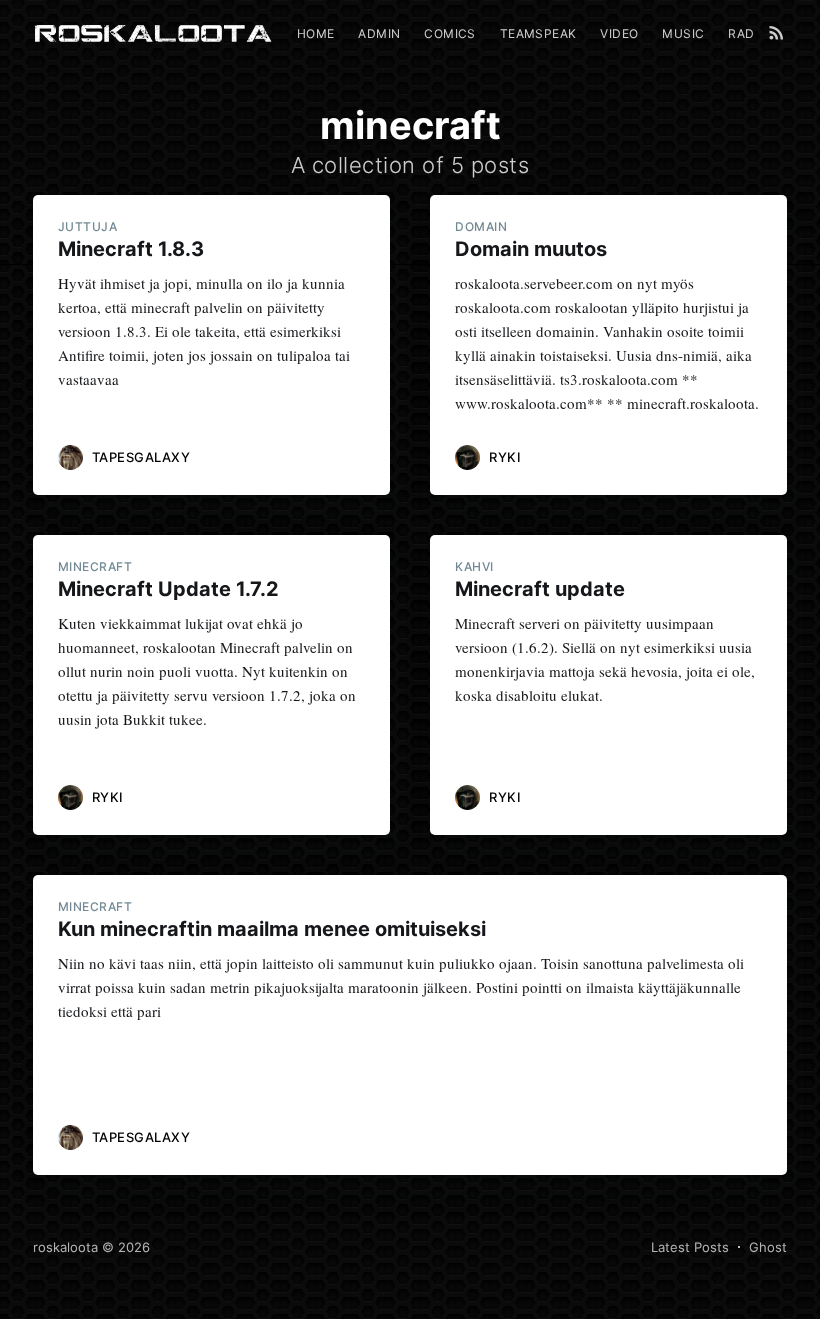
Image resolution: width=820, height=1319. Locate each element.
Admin (379, 33)
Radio (747, 33)
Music (683, 33)
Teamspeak (538, 33)
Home (316, 33)
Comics (449, 33)
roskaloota (65, 1247)
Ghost (768, 1247)
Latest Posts (690, 1247)
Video (619, 33)
